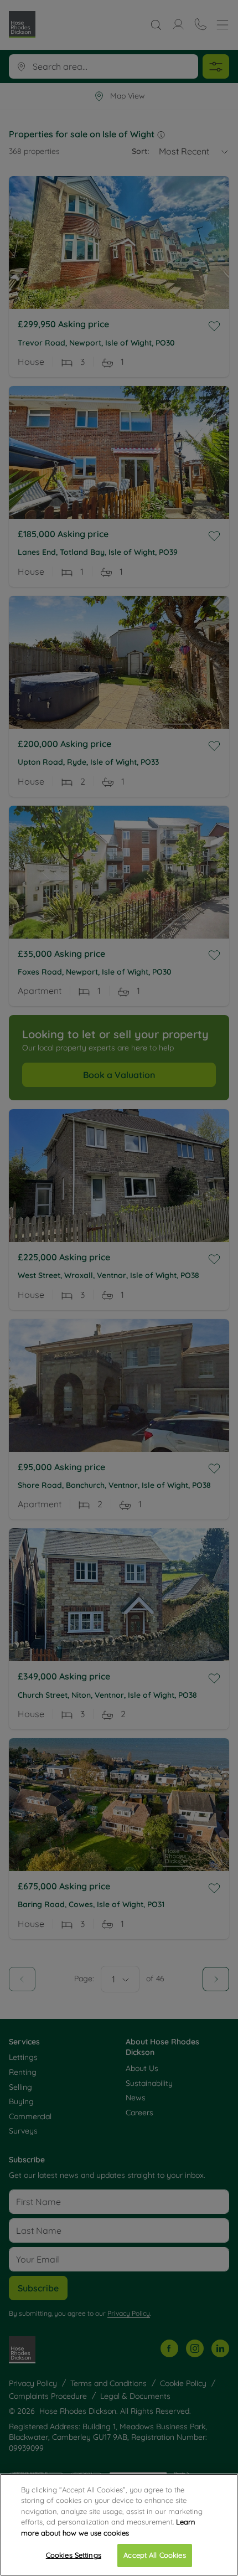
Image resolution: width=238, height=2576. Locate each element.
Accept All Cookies (154, 2555)
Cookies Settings (74, 2555)
